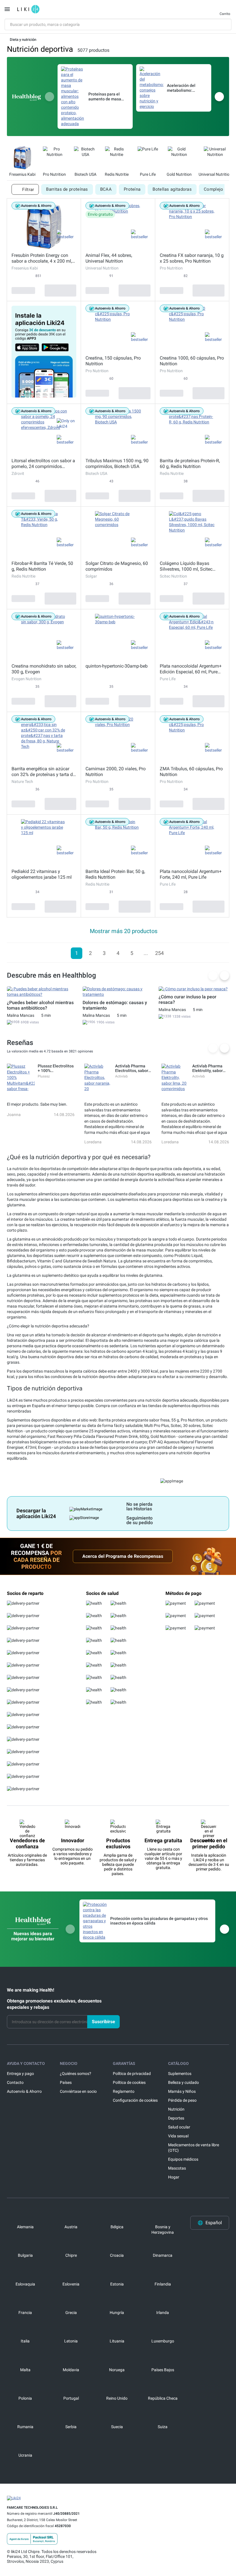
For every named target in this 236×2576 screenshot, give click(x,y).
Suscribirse (103, 2022)
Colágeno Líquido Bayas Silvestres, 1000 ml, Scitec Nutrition (186, 566)
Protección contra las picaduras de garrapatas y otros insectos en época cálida (159, 1921)
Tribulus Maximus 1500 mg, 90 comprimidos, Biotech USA (117, 464)
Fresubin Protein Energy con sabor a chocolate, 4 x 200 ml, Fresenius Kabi (42, 258)
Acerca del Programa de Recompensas (123, 1556)
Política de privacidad (132, 2074)
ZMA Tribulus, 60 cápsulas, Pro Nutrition (191, 772)
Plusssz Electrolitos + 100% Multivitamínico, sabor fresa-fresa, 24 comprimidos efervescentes (56, 1068)
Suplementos (180, 2074)
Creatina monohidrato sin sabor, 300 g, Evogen (44, 669)
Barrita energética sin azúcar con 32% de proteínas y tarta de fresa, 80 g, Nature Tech (43, 772)
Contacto (15, 2082)
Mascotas (177, 2168)
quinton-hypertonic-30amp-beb (117, 666)
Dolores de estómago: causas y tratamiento (115, 1005)
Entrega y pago (20, 2074)
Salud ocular (179, 2127)
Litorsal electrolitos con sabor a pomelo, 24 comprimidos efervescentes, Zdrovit (43, 464)
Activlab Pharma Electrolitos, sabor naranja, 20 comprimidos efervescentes (132, 1068)
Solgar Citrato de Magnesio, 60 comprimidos (117, 566)
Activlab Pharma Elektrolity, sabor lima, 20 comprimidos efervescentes (208, 1068)
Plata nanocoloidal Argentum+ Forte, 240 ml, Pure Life (191, 874)
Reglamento (124, 2091)
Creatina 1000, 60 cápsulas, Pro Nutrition (192, 361)
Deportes (176, 2118)
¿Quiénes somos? (76, 2074)
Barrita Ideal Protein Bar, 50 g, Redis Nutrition (115, 874)
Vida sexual (178, 2136)
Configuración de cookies (135, 2100)
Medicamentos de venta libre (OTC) (194, 2148)
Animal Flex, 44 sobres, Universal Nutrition (109, 258)
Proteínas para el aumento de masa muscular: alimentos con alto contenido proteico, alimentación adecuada (107, 97)
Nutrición (176, 2109)
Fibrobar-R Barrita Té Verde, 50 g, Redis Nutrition (42, 566)
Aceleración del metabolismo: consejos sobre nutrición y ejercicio (185, 88)
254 (159, 953)
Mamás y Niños (182, 2091)
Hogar (174, 2177)
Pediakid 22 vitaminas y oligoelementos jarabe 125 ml (42, 874)
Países (66, 2082)
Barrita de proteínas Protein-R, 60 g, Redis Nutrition (190, 464)
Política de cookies (129, 2082)
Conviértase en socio (78, 2091)
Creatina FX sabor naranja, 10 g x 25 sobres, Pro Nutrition (192, 258)
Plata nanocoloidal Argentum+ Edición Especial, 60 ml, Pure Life (191, 669)
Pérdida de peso (182, 2100)
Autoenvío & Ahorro (24, 2091)
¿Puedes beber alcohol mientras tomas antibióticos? (40, 1005)
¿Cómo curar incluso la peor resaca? (188, 1000)
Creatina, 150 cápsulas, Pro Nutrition (113, 361)
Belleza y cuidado (183, 2082)
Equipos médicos (183, 2159)
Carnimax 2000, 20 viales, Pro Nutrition (116, 772)
